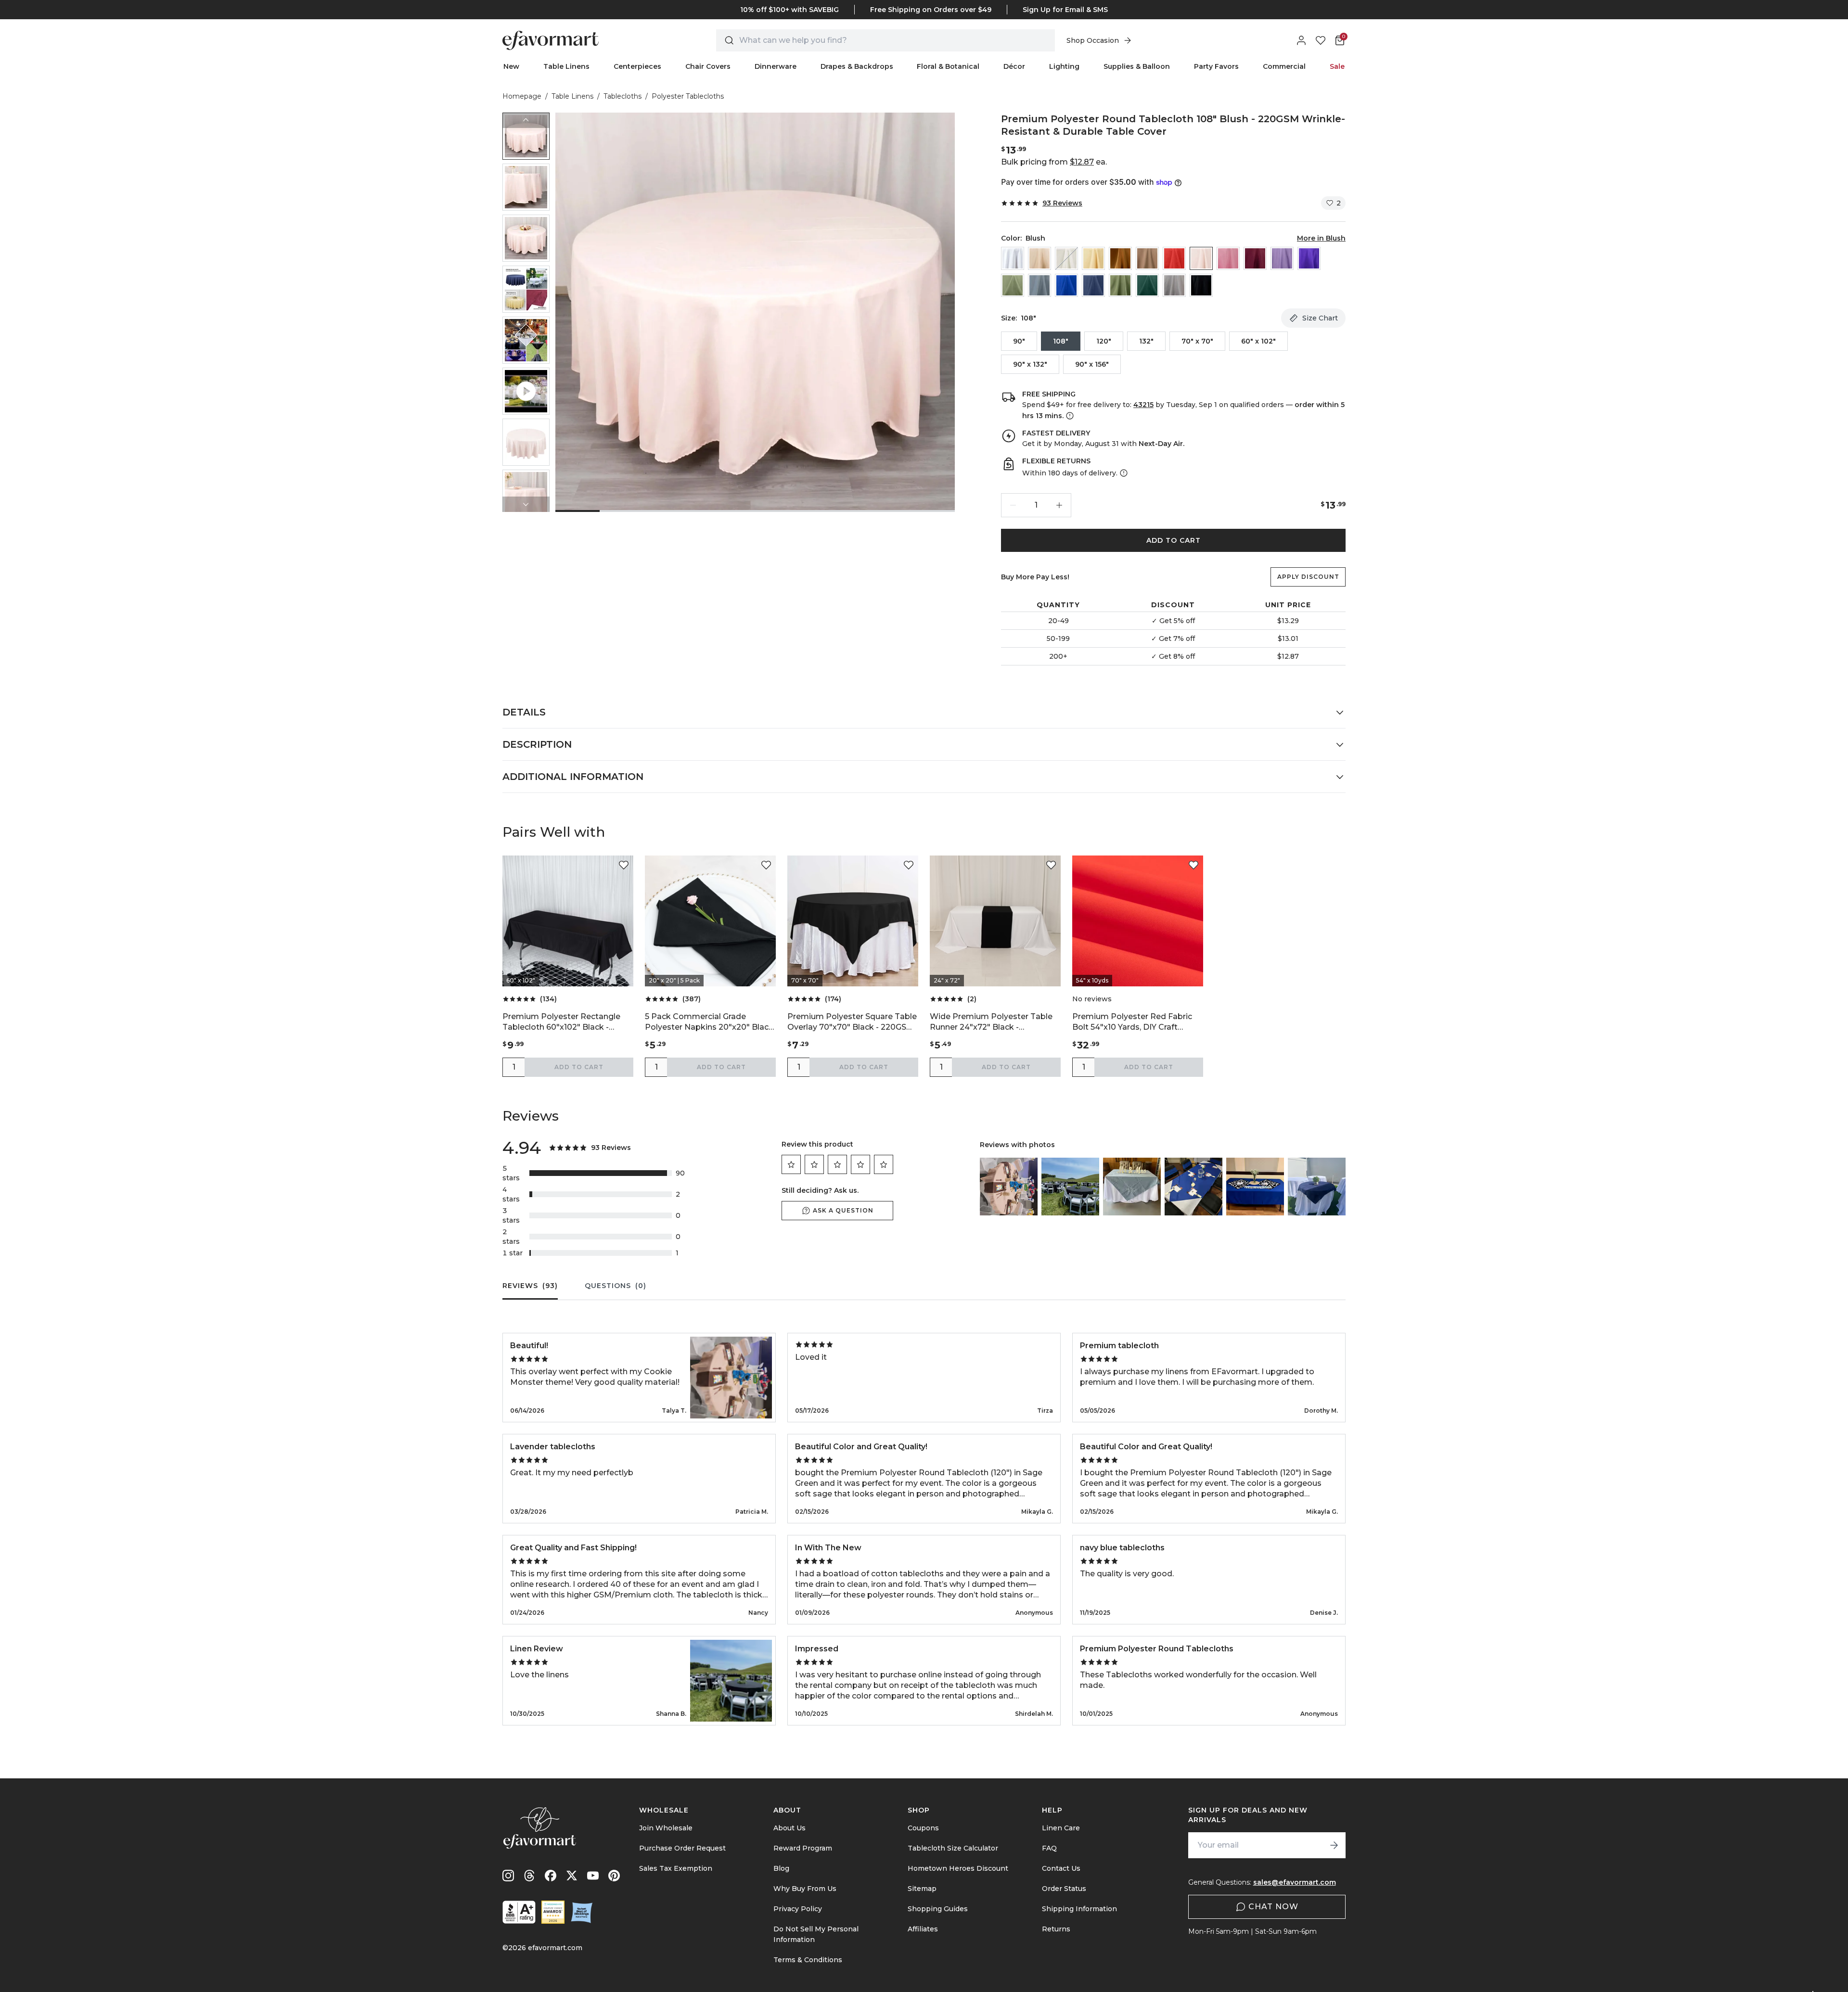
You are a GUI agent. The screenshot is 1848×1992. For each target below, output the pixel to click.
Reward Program (803, 1848)
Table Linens (566, 66)
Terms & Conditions (808, 1960)
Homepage (522, 96)
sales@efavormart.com (1295, 1882)
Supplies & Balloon (1137, 66)
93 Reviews (1062, 203)
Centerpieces (637, 66)
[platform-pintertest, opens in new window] (614, 1876)
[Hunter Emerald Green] (1147, 285)
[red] (1174, 258)
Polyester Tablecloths (688, 96)
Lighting (1064, 66)
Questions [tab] (616, 1286)
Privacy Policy (798, 1909)
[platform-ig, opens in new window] (508, 1876)
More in (1321, 238)
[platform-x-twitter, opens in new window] (572, 1876)
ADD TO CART (1174, 540)
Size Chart (1320, 318)
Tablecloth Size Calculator (953, 1848)
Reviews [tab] (530, 1286)
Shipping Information (1079, 1909)
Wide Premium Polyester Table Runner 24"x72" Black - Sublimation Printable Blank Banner (991, 1022)
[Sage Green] (1120, 285)
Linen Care (1061, 1828)
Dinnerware (776, 66)
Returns (1056, 1929)
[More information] (1069, 416)
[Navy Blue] (1093, 285)
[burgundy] (1255, 258)
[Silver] (1174, 285)
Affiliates (923, 1929)
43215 (1143, 405)
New (511, 66)
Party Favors (1216, 66)
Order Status (1064, 1889)
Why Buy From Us (805, 1889)
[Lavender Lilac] (1282, 258)
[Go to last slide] (526, 120)
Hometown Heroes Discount (958, 1868)
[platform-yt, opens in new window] (593, 1876)
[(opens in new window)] (519, 1912)
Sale (1337, 66)
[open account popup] (1301, 40)
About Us (789, 1828)
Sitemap (922, 1889)
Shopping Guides (938, 1909)
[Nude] (1147, 258)
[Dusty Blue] (1039, 285)
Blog (781, 1868)
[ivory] (1066, 258)
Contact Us (1061, 1868)
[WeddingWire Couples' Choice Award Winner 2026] (553, 1912)
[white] (1013, 258)
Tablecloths (622, 96)
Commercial (1284, 66)
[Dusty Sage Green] (1013, 285)
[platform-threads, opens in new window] (529, 1876)
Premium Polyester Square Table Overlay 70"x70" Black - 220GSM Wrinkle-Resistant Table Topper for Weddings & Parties (852, 1022)
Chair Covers (708, 66)
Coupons (923, 1828)
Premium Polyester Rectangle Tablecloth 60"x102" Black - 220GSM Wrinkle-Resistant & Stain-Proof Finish (561, 1022)
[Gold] (1120, 258)
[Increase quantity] (1059, 505)
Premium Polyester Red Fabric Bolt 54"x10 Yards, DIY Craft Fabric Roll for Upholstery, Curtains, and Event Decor (1132, 1022)
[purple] (1309, 258)
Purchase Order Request (682, 1848)
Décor (1014, 66)
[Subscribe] (1334, 1845)
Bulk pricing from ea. (1054, 162)
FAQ (1049, 1848)
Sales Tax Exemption (676, 1868)
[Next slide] (526, 504)
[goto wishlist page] (1321, 40)
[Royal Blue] (1066, 285)
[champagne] (1093, 258)
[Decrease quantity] (1013, 505)
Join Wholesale (666, 1828)
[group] (526, 136)
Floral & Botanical (948, 66)
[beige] (1039, 258)
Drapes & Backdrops (857, 66)
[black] (1201, 285)
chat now (1273, 1907)
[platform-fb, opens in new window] (551, 1876)
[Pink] (1228, 258)
